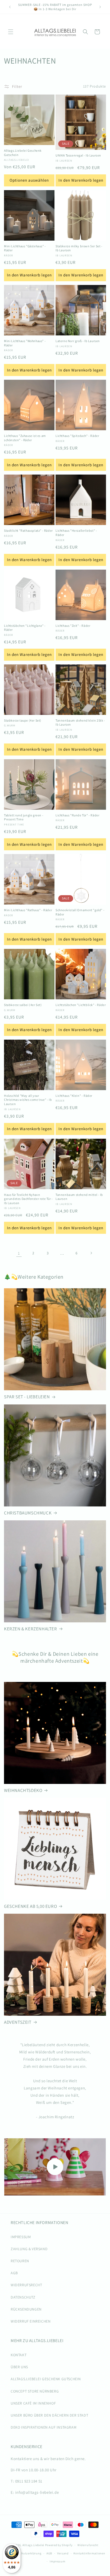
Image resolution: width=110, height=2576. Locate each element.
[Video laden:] (55, 2167)
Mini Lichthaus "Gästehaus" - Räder (25, 248)
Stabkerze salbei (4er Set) (23, 1005)
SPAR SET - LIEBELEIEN (27, 1397)
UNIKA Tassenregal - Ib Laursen (78, 155)
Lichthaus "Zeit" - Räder (73, 626)
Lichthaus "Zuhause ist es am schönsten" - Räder (25, 438)
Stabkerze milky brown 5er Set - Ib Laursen (79, 248)
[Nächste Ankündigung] (100, 7)
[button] (11, 32)
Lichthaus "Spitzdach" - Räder (77, 436)
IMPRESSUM (21, 2237)
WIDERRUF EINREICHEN (31, 2321)
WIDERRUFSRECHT (26, 2285)
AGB (14, 2273)
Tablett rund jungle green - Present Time (24, 817)
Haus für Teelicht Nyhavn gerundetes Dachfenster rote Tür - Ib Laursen (28, 1199)
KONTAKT (19, 2355)
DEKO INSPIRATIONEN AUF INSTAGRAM (44, 2427)
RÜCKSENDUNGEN (26, 2309)
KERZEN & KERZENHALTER (31, 1629)
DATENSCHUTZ (23, 2297)
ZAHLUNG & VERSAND (29, 2249)
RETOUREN (20, 2261)
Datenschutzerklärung (26, 2553)
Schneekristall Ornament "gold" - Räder (80, 912)
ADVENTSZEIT (18, 2022)
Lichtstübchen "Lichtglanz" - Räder (25, 628)
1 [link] (19, 1253)
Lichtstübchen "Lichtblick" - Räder (81, 1005)
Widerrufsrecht (88, 2545)
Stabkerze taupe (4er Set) (23, 720)
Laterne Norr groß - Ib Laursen (78, 341)
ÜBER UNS (19, 2367)
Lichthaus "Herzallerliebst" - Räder (76, 533)
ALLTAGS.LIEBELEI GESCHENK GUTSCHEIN (46, 2379)
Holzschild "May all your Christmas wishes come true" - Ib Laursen (28, 1100)
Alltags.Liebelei (33, 2545)
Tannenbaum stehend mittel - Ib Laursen (79, 1197)
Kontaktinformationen (89, 2553)
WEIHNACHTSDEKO (23, 1790)
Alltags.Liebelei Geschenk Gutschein (23, 153)
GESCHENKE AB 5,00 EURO (30, 1906)
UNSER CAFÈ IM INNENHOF (33, 2403)
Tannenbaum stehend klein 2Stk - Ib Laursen (80, 723)
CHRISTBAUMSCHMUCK (28, 1513)
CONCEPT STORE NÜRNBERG (35, 2391)
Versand (63, 2553)
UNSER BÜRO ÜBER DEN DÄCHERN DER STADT (49, 2415)
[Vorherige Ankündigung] (10, 7)
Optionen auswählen (29, 180)
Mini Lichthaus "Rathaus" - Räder (28, 910)
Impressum (57, 2561)
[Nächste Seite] (91, 1253)
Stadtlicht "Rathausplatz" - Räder (28, 531)
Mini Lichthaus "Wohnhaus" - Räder (25, 343)
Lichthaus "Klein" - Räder (74, 1096)
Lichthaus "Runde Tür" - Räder (77, 815)
